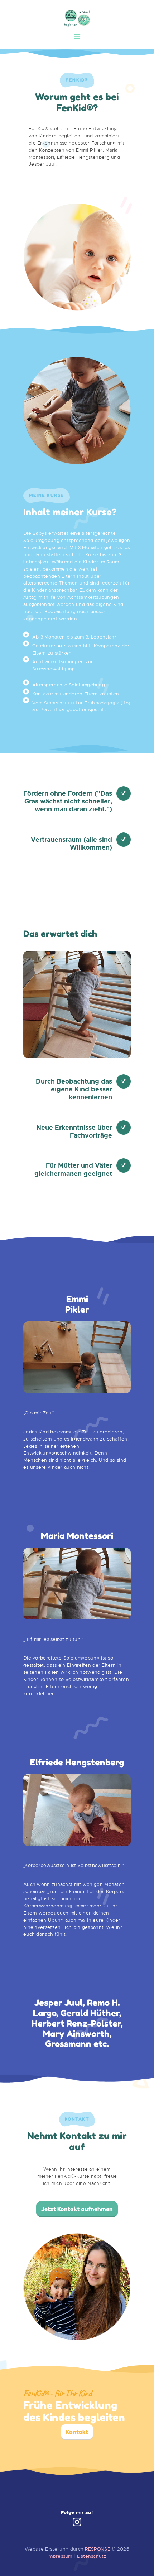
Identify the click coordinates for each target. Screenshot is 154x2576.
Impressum (60, 2556)
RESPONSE (97, 2549)
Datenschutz (92, 2556)
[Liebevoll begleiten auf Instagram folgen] (77, 2523)
